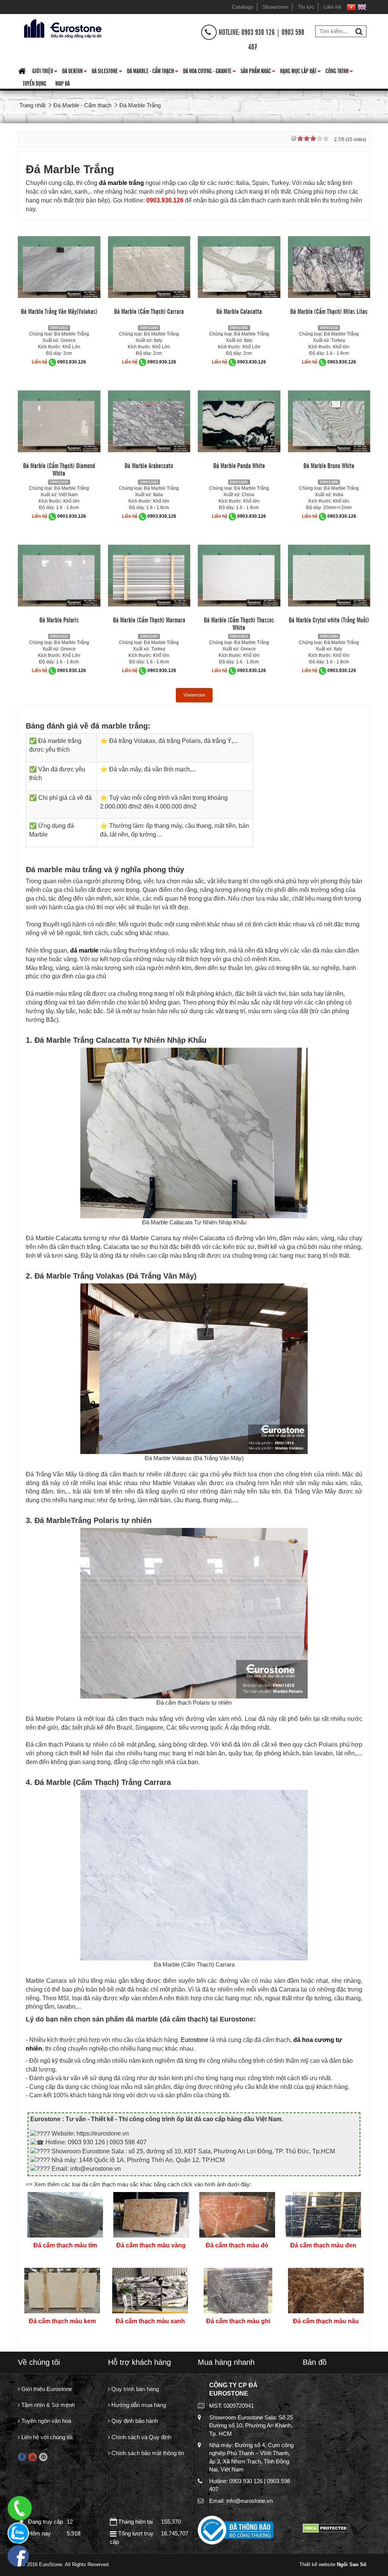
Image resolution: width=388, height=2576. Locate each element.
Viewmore (194, 695)
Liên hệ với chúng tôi (46, 2437)
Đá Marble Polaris (59, 619)
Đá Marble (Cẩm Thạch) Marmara (149, 619)
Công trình (339, 72)
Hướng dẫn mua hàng (138, 2405)
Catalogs (242, 7)
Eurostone (195, 2040)
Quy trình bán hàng (134, 2389)
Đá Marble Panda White (239, 465)
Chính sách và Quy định (141, 2437)
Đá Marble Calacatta (239, 311)
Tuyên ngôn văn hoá (45, 2421)
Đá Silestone (107, 72)
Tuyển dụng (34, 83)
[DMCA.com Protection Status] (326, 2528)
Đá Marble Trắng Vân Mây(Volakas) (59, 311)
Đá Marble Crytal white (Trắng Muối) (329, 619)
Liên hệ (332, 7)
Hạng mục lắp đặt (300, 72)
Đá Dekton (75, 72)
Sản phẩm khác (258, 72)
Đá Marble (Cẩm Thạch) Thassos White (239, 623)
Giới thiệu (45, 72)
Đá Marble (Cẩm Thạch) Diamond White (59, 469)
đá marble (113, 183)
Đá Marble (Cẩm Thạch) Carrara (149, 311)
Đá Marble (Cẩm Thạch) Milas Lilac (329, 311)
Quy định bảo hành (134, 2421)
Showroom (275, 7)
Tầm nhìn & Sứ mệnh (47, 2405)
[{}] (62, 28)
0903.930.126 (72, 362)
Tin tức (306, 7)
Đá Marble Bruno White (329, 465)
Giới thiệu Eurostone (46, 2389)
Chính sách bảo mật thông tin (147, 2453)
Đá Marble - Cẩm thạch (153, 72)
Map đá (63, 83)
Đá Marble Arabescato (149, 465)
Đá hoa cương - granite (210, 72)
